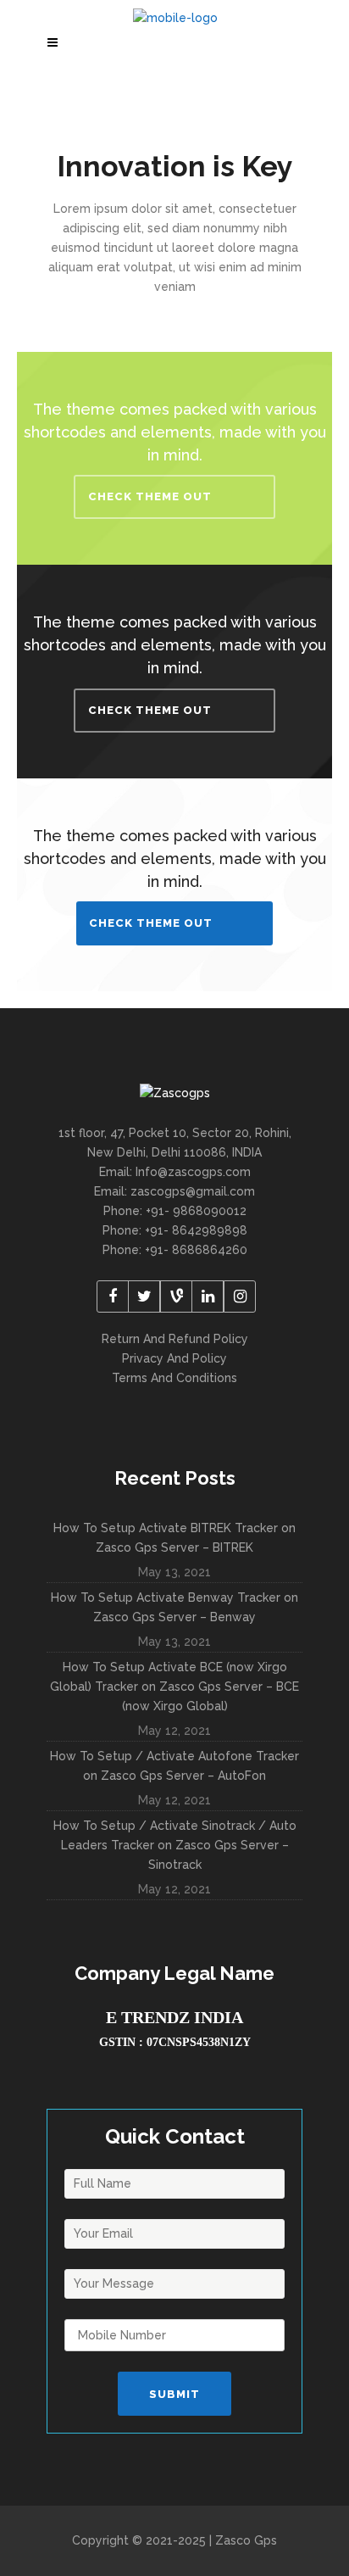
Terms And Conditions (174, 1378)
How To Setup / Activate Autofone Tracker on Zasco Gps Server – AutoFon (174, 1766)
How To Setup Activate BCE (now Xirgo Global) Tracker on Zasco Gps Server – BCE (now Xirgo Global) (174, 1687)
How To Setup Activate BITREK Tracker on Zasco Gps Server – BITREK (174, 1538)
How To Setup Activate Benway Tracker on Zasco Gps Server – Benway (174, 1607)
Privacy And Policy (174, 1358)
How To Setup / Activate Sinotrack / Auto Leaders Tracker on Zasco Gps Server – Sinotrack (175, 1845)
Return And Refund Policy (175, 1339)
